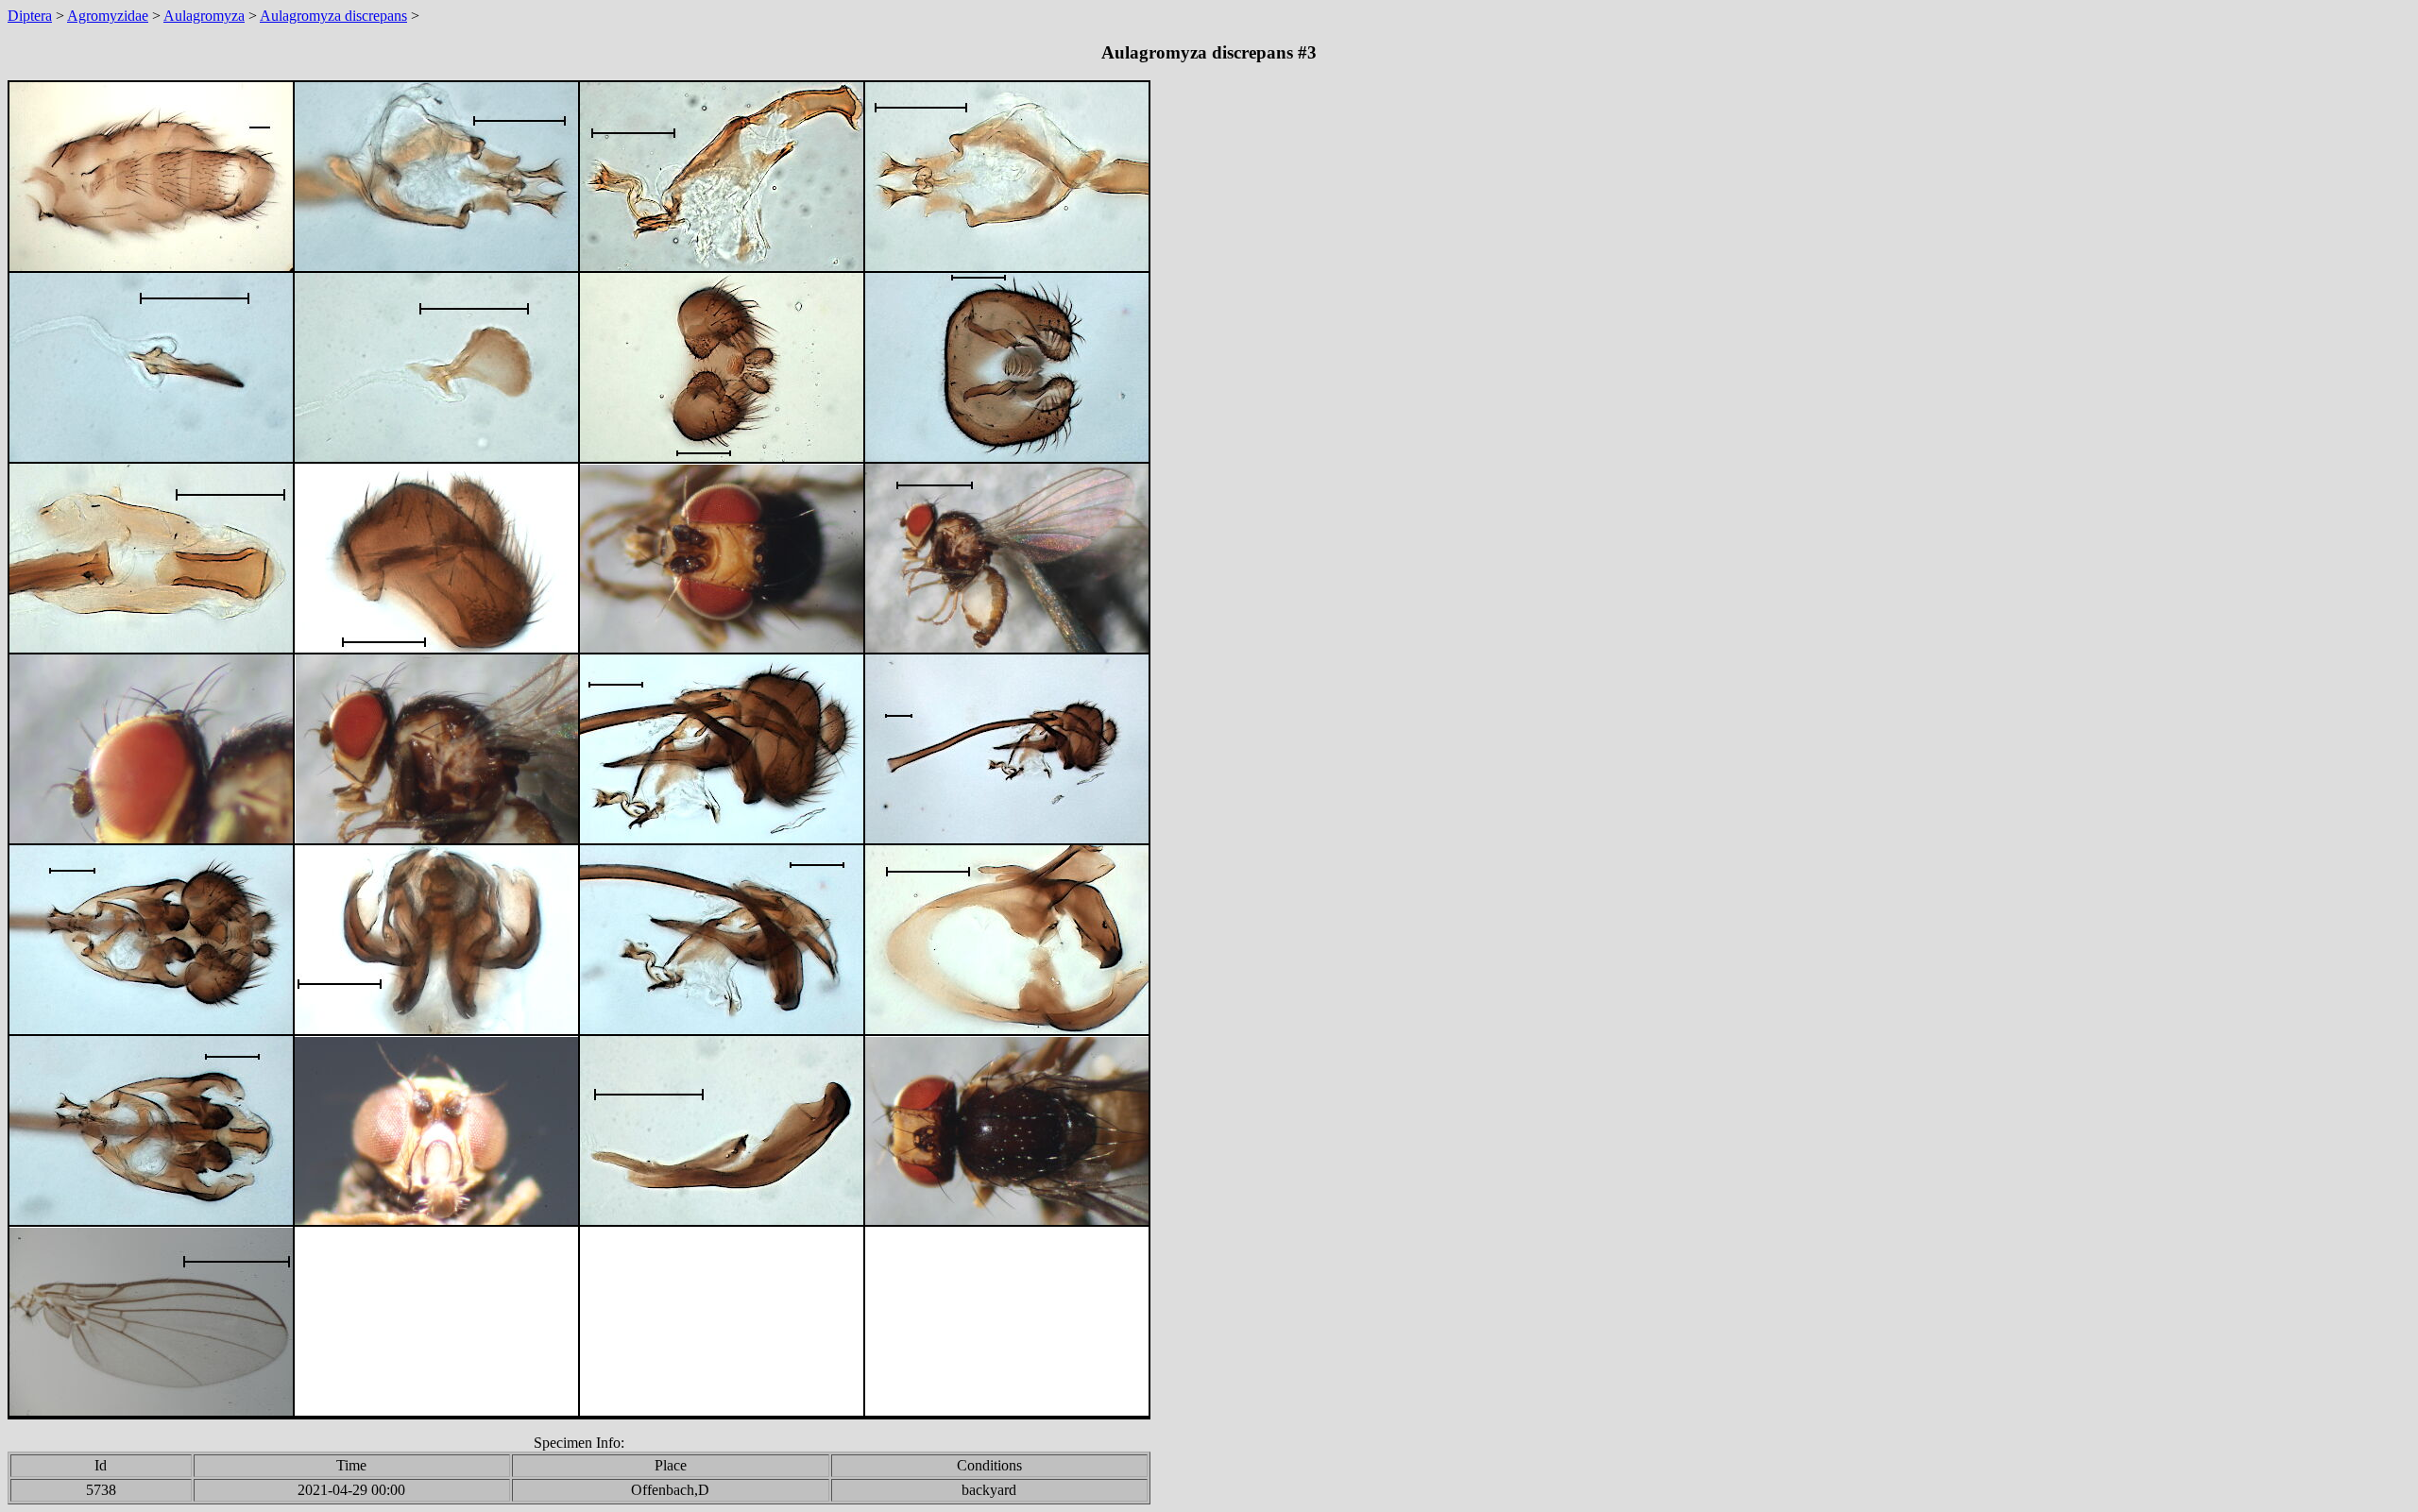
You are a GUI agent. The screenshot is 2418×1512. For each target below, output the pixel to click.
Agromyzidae (108, 16)
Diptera (30, 16)
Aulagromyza (204, 16)
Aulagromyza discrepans (333, 16)
